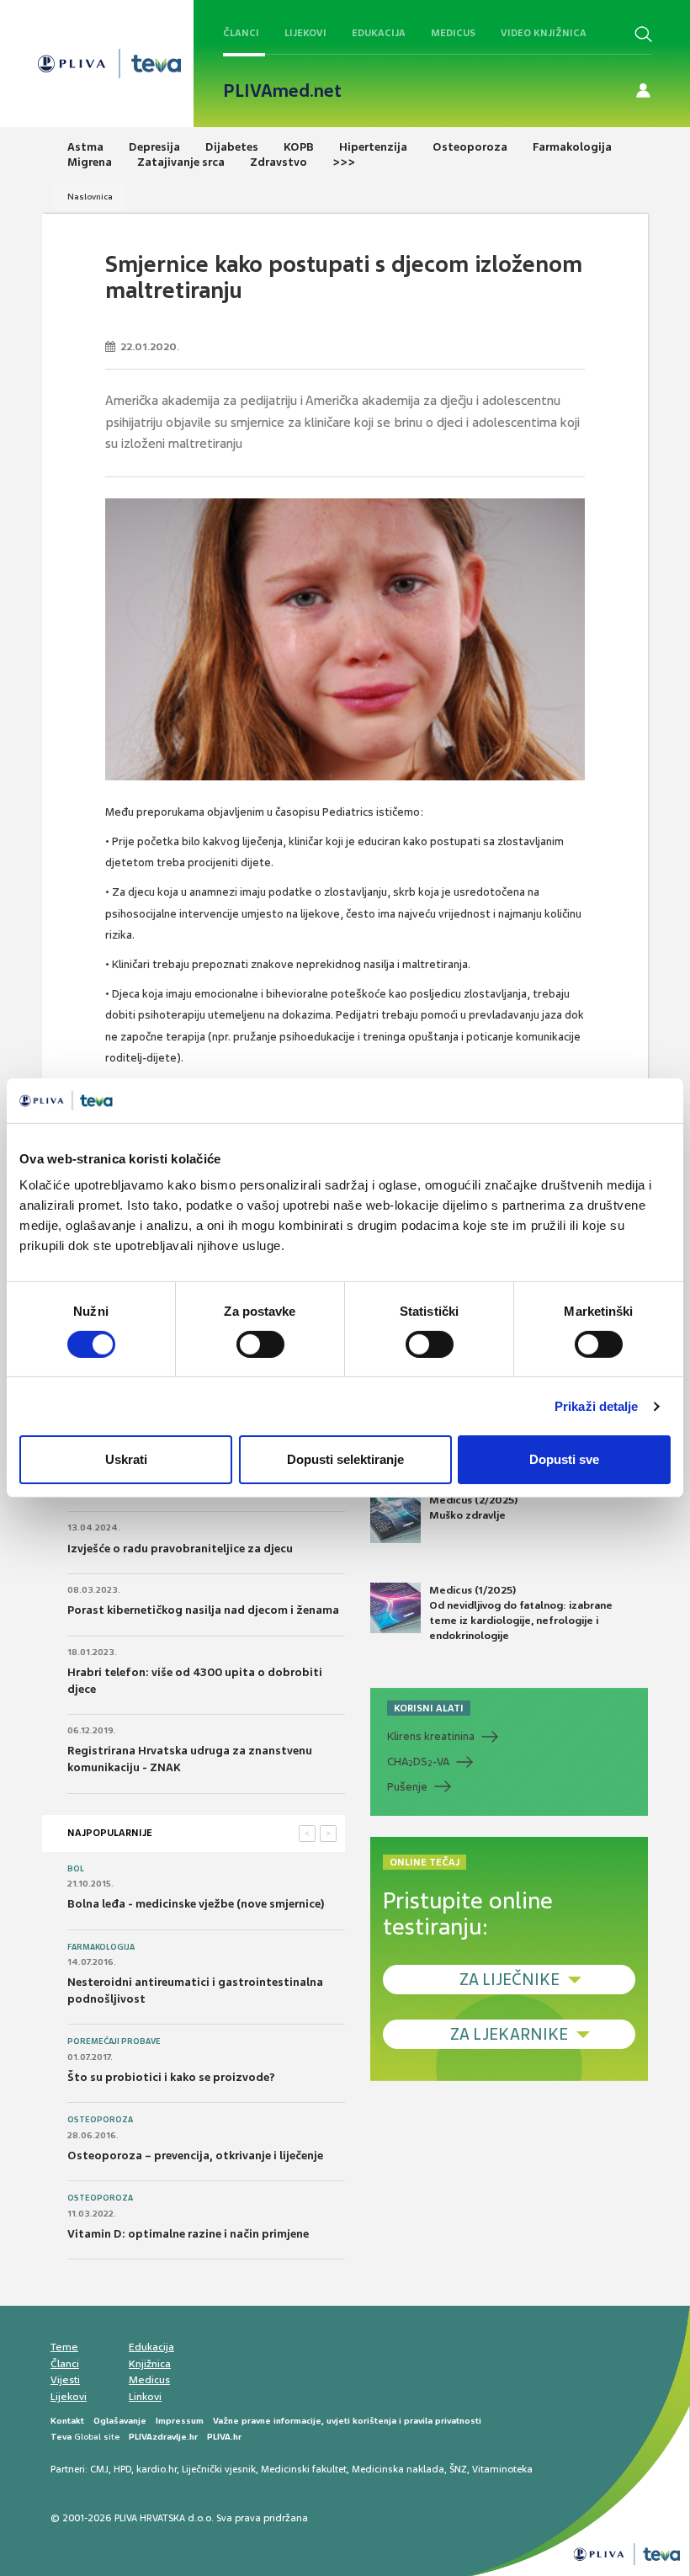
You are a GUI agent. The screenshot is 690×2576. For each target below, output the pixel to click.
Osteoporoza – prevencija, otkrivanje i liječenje (195, 2156)
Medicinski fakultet (304, 2469)
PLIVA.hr (224, 2437)
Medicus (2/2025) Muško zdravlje (473, 1508)
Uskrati (126, 1459)
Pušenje (407, 1787)
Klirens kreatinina (431, 1736)
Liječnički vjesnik (219, 2469)
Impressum (180, 2421)
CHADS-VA (418, 1762)
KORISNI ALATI (429, 1708)
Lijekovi (305, 33)
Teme (64, 2347)
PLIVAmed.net (282, 91)
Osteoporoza (100, 2120)
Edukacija (379, 33)
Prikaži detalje (597, 1406)
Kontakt (67, 2421)
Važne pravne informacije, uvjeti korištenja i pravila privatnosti (347, 2421)
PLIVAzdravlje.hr (163, 2437)
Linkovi (145, 2397)
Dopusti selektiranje (345, 1459)
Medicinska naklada (398, 2469)
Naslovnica (90, 197)
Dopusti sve (564, 1459)
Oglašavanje (120, 2421)
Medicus (453, 33)
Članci (241, 33)
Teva (61, 2437)
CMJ (99, 2469)
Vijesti (65, 2380)
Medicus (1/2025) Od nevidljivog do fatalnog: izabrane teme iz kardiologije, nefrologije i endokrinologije (521, 1613)
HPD (122, 2469)
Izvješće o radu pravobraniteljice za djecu (180, 1549)
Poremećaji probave (114, 2041)
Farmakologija (101, 1947)
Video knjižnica (544, 33)
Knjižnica (150, 2364)
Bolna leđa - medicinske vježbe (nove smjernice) (196, 1904)
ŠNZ (458, 2469)
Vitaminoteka (502, 2469)
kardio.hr (157, 2469)
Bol (76, 1869)
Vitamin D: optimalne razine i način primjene (188, 2234)
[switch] (260, 1344)
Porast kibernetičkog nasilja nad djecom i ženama (203, 1610)
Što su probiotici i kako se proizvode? (171, 2077)
